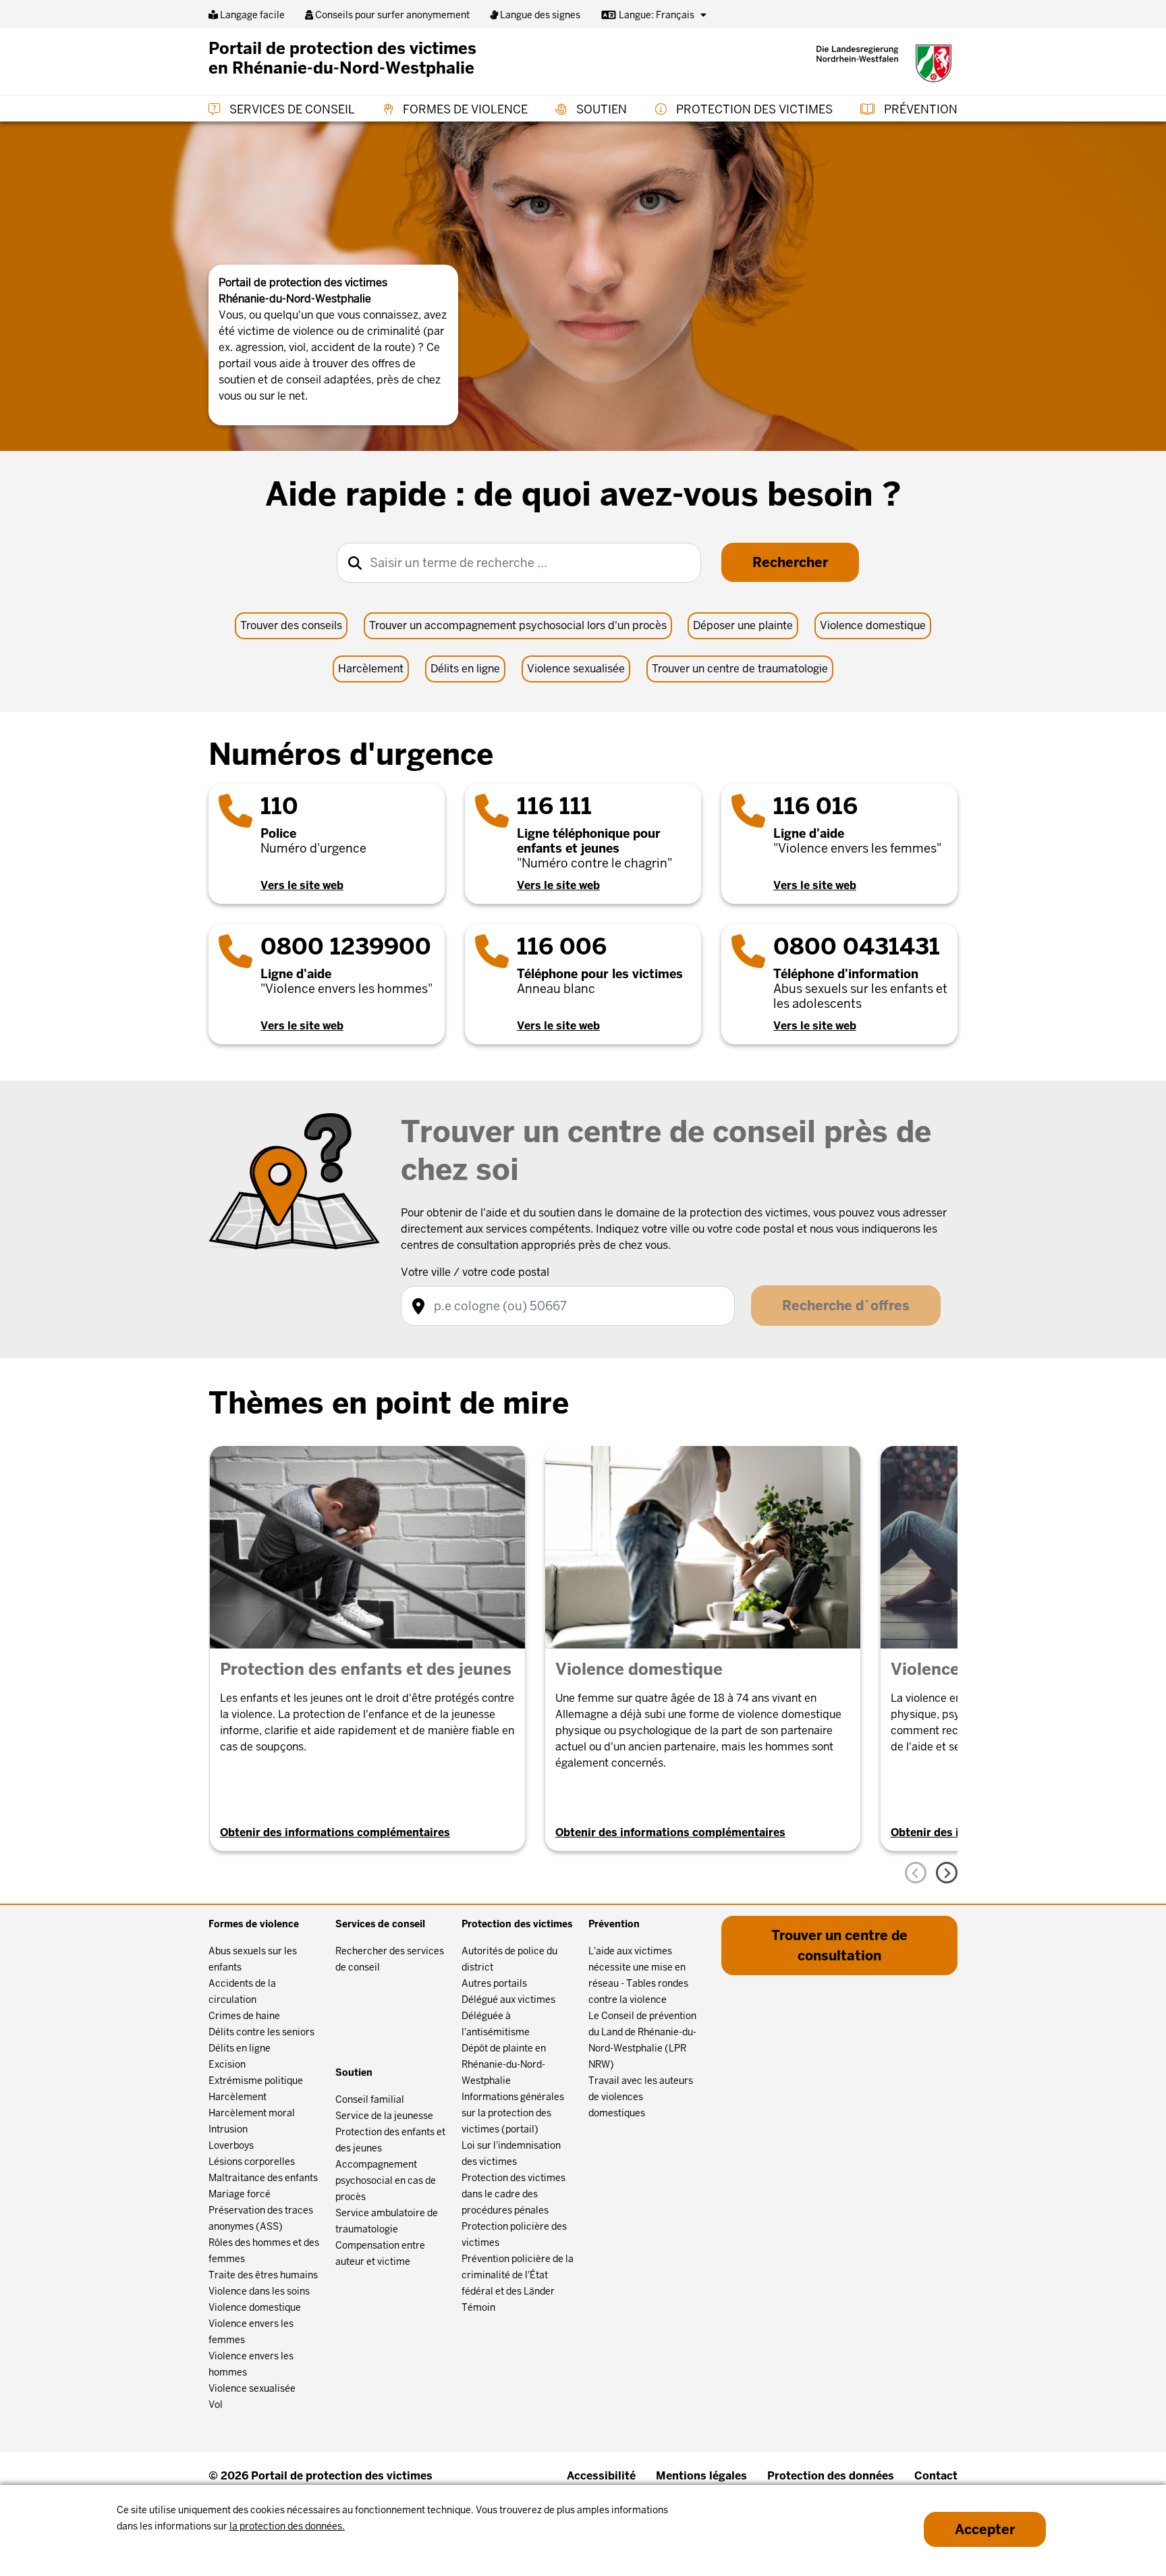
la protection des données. (287, 2526)
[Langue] (703, 15)
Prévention (919, 109)
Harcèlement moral (252, 2113)
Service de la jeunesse (384, 2116)
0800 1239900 (346, 946)
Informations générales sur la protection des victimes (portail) (513, 2113)
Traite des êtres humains (263, 2275)
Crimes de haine (244, 2016)
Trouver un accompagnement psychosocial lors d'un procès (518, 625)
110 (279, 806)
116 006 (562, 946)
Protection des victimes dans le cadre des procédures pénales (513, 2194)
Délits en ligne (465, 669)
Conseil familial (370, 2099)
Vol (216, 2405)
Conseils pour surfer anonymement (391, 15)
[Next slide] (947, 1873)
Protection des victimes (753, 109)
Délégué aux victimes (508, 2000)
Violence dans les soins (259, 2291)
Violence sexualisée (576, 669)
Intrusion (228, 2129)
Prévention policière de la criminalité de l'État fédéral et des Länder (518, 2275)
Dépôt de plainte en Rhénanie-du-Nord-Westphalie (504, 2064)
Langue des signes (539, 15)
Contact (936, 2476)
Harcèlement (371, 669)
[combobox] (519, 563)
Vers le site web (302, 885)
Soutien (600, 109)
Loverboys (231, 2145)
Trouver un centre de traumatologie (740, 669)
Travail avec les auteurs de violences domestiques (641, 2097)
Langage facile (251, 15)
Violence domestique (873, 625)
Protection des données (831, 2476)
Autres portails (494, 1983)
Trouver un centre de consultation (839, 1946)
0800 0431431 (857, 946)
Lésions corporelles (252, 2162)
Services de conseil (291, 109)
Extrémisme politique (256, 2081)
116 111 (554, 806)
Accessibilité (601, 2476)
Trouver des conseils (291, 625)
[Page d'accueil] (884, 63)
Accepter (985, 2529)
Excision (227, 2064)
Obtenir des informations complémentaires (335, 1832)
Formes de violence (464, 109)
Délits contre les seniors (261, 2032)
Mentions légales (701, 2476)
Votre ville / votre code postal (475, 1272)
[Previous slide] (916, 1873)
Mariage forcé (240, 2194)
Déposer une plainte (743, 625)
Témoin (478, 2307)
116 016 (815, 806)
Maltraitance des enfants (263, 2178)
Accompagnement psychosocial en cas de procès (386, 2180)
